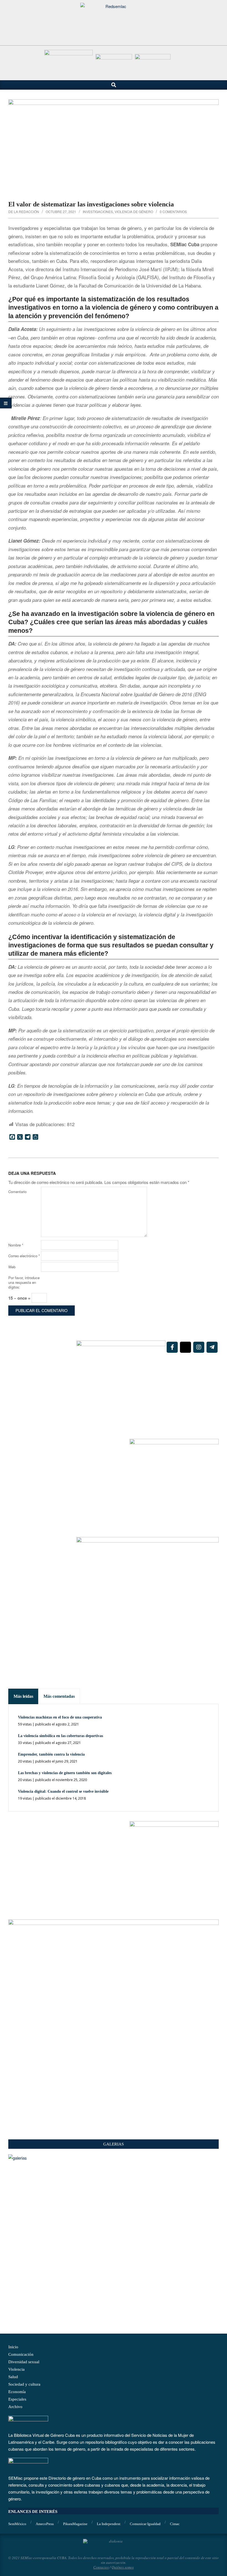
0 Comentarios (173, 212)
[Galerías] (114, 2158)
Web (12, 1267)
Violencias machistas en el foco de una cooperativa (60, 1717)
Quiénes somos (123, 2567)
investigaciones (98, 212)
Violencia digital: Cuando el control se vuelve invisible (63, 1791)
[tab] (23, 1696)
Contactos (101, 2567)
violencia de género (134, 212)
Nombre (16, 1245)
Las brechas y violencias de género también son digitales (65, 1773)
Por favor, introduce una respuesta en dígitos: (24, 1282)
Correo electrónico (24, 1256)
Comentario (17, 1192)
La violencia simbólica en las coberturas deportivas (60, 1736)
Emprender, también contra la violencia (51, 1754)
